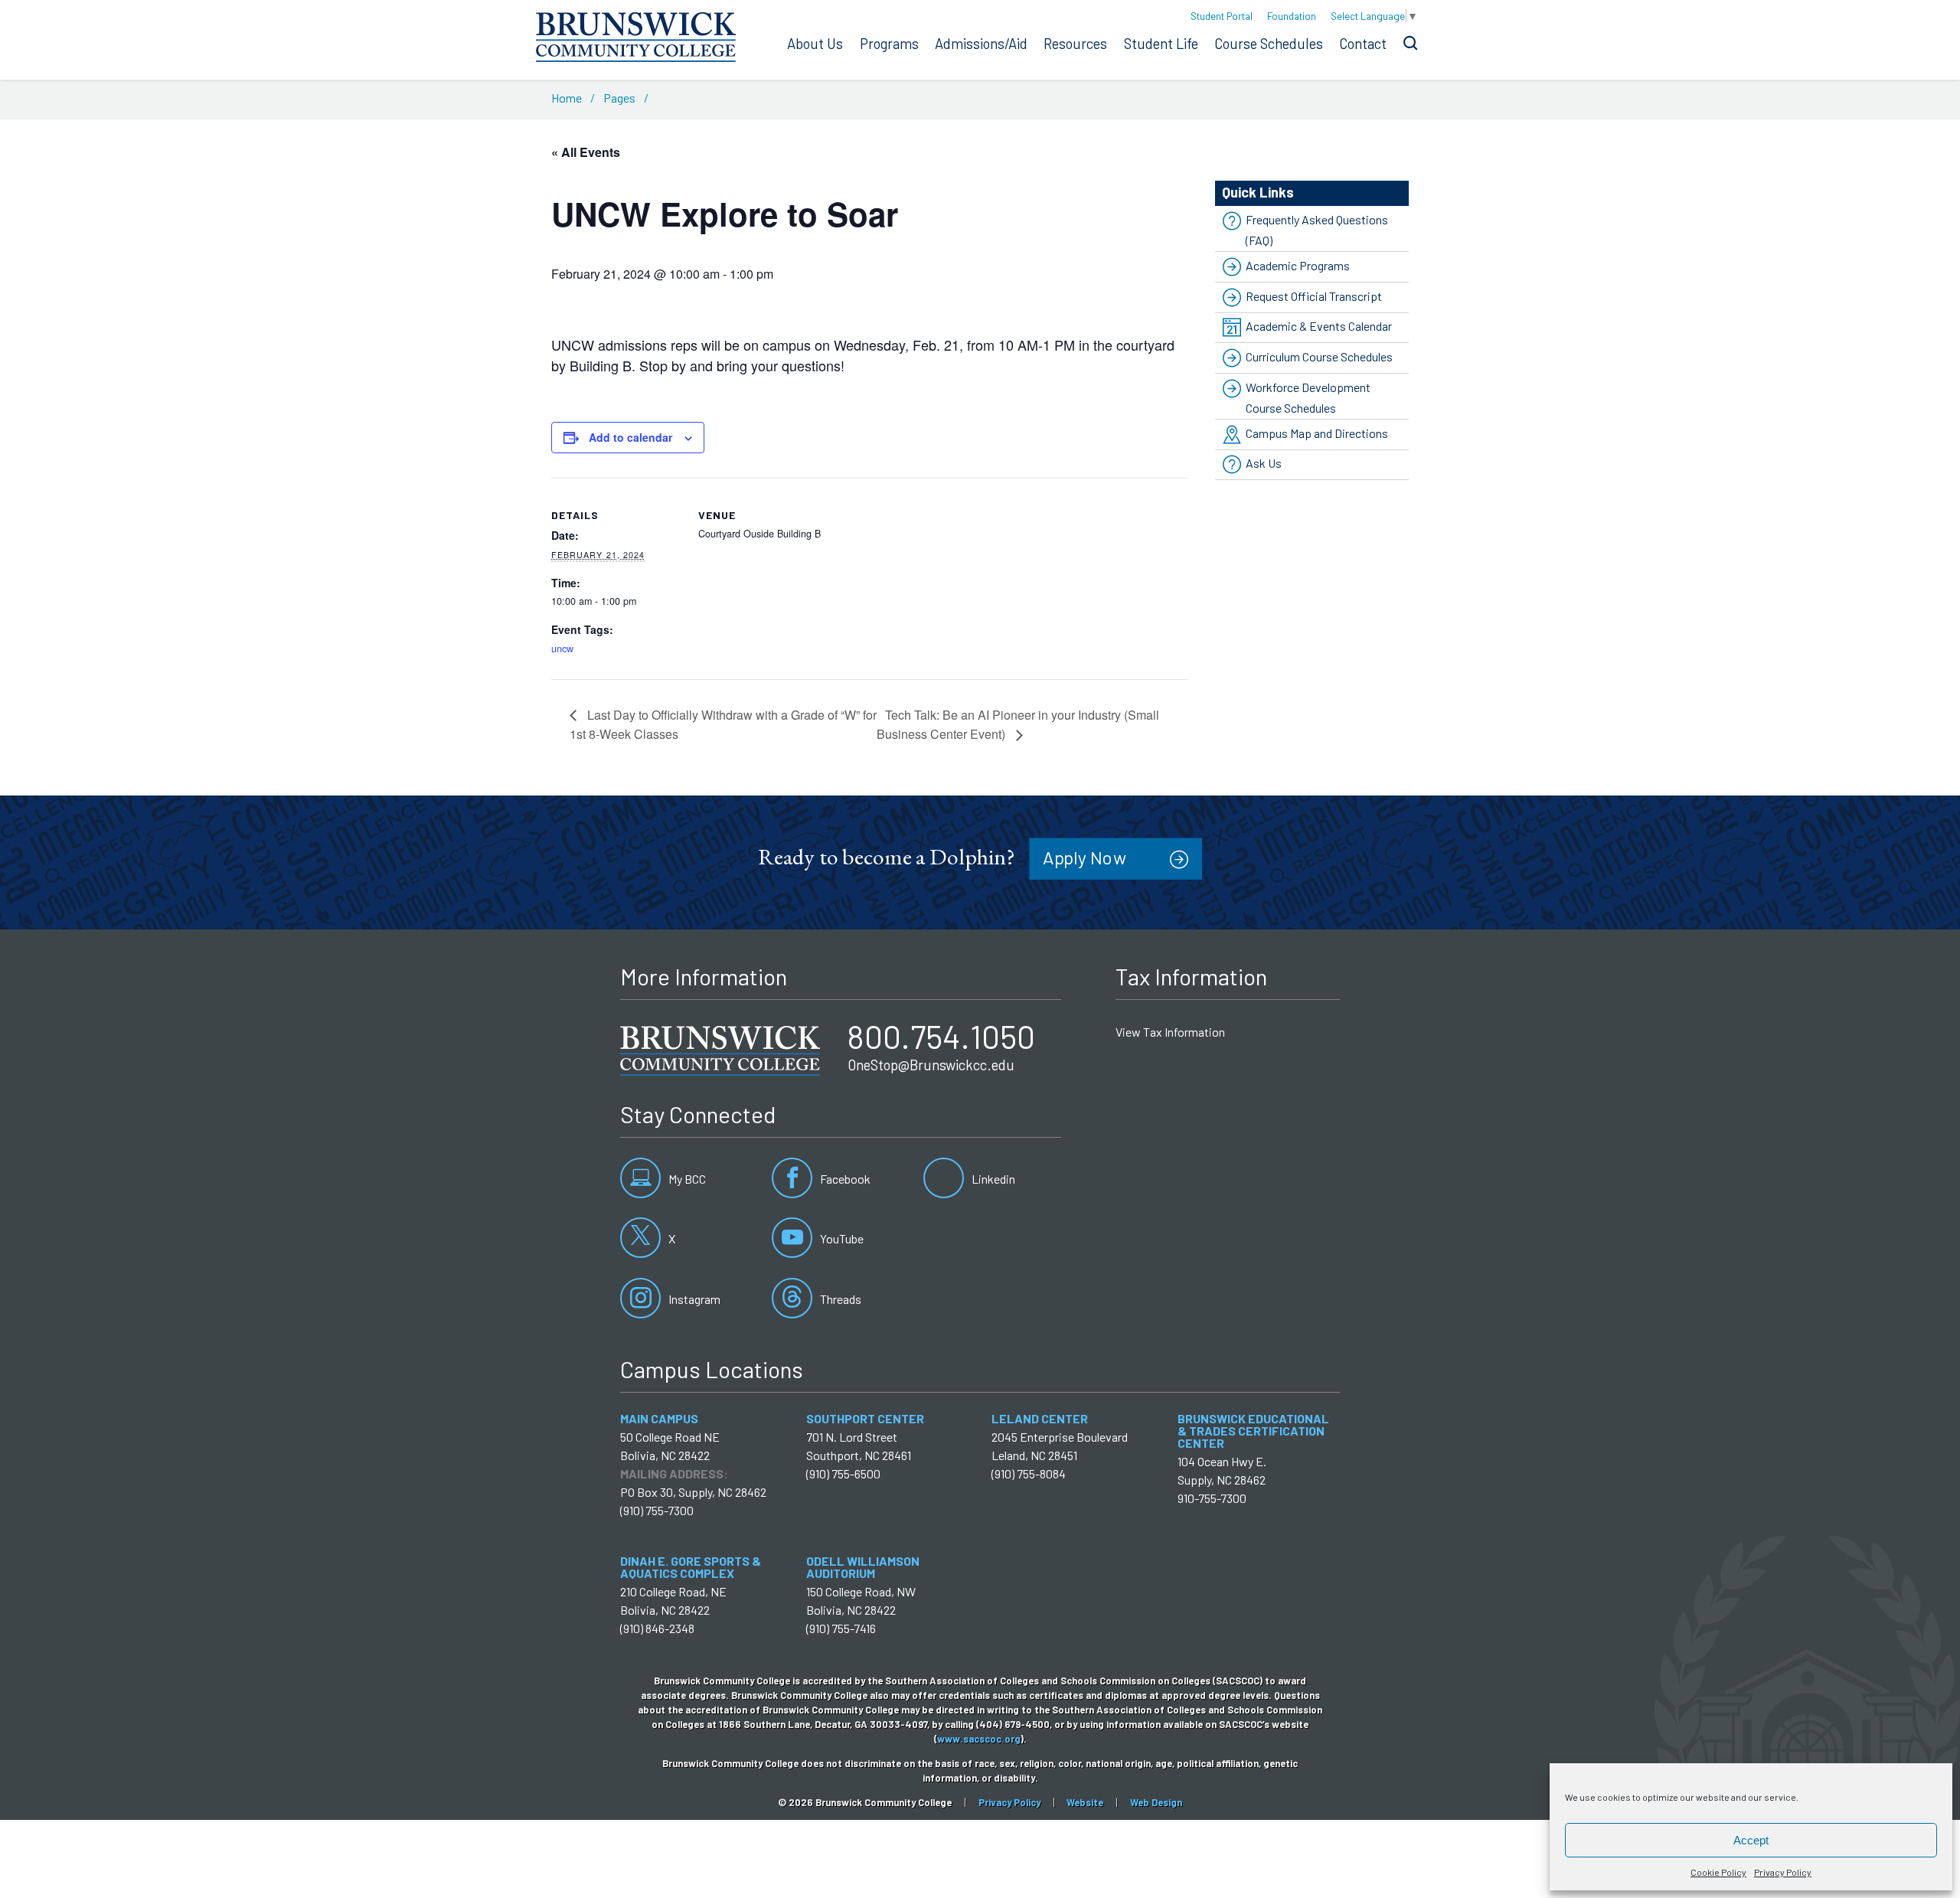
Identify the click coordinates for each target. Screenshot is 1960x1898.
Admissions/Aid (981, 44)
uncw (562, 648)
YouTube (841, 1238)
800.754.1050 (941, 1036)
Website (1085, 1802)
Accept (1751, 1840)
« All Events (586, 152)
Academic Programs (1298, 265)
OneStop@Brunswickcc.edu (931, 1065)
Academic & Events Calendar (1319, 326)
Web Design (1156, 1802)
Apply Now (1085, 857)
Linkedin (992, 1179)
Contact (1363, 44)
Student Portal (1222, 16)
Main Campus (659, 1418)
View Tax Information (1170, 1032)
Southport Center (865, 1418)
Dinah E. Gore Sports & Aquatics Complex (691, 1567)
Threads (840, 1299)
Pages (619, 98)
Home (567, 98)
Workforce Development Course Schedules (1308, 397)
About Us (815, 44)
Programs (889, 44)
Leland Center (1040, 1418)
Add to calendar (630, 437)
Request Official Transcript (1314, 296)
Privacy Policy (1783, 1872)
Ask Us (1264, 464)
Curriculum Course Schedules (1319, 356)
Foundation (1292, 16)
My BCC (686, 1179)
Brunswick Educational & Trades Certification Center (1253, 1431)
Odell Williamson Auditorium (863, 1567)
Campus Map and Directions (1317, 433)
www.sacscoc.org (979, 1739)
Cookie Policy (1718, 1872)
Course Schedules (1269, 44)
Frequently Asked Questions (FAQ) (1317, 230)
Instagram (693, 1299)
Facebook (844, 1179)
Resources (1075, 44)
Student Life (1161, 44)
